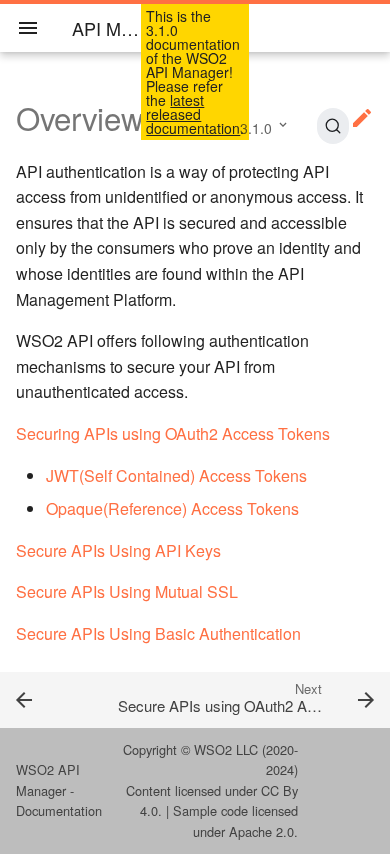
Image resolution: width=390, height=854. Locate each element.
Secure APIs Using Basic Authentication (158, 633)
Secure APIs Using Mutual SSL (127, 591)
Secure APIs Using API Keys (118, 550)
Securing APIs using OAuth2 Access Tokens (173, 433)
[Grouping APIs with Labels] (49, 699)
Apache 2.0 (261, 831)
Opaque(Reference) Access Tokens (172, 508)
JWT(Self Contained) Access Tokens (176, 475)
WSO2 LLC (226, 749)
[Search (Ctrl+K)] (333, 126)
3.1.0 (256, 128)
